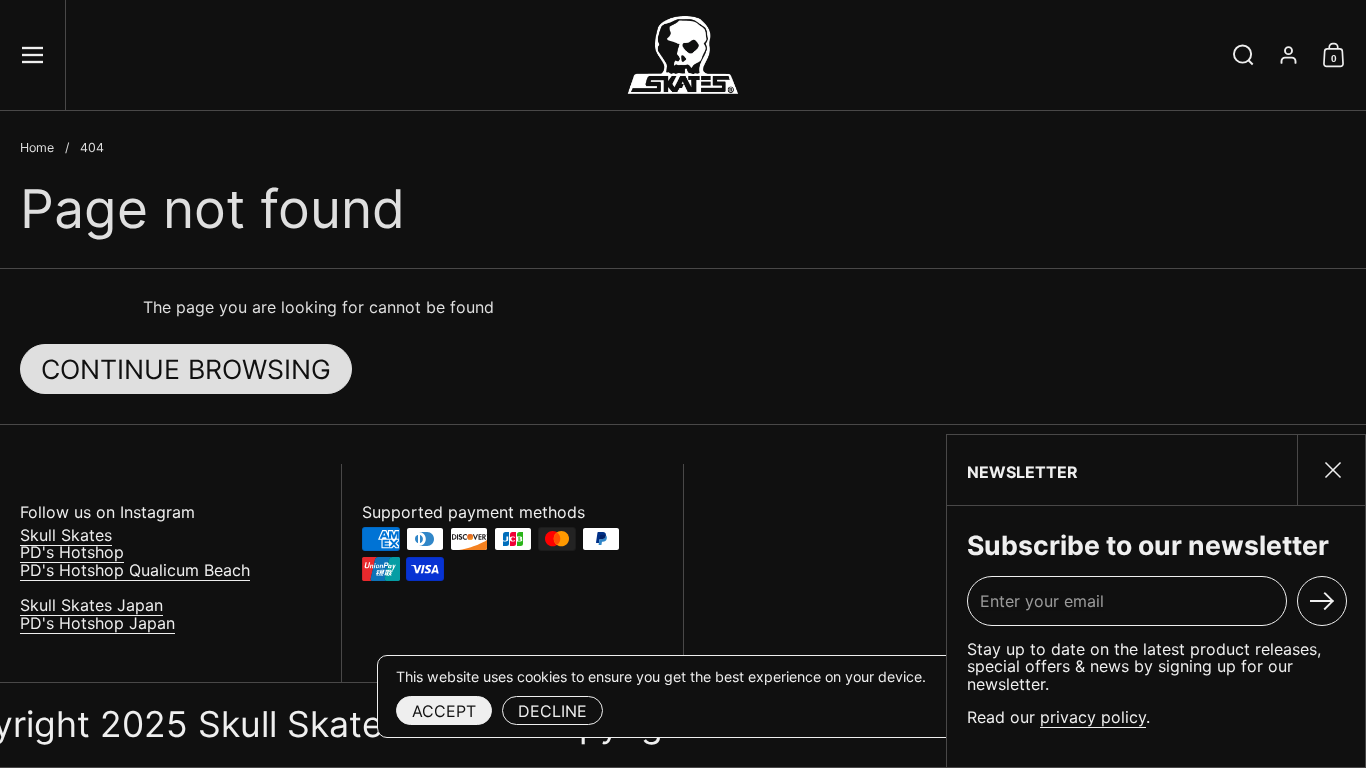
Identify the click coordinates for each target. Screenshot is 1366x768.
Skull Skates (66, 535)
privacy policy (1093, 717)
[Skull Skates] (683, 55)
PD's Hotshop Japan (97, 623)
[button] (1243, 55)
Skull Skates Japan (91, 605)
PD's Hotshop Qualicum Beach (135, 570)
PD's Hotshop (72, 552)
